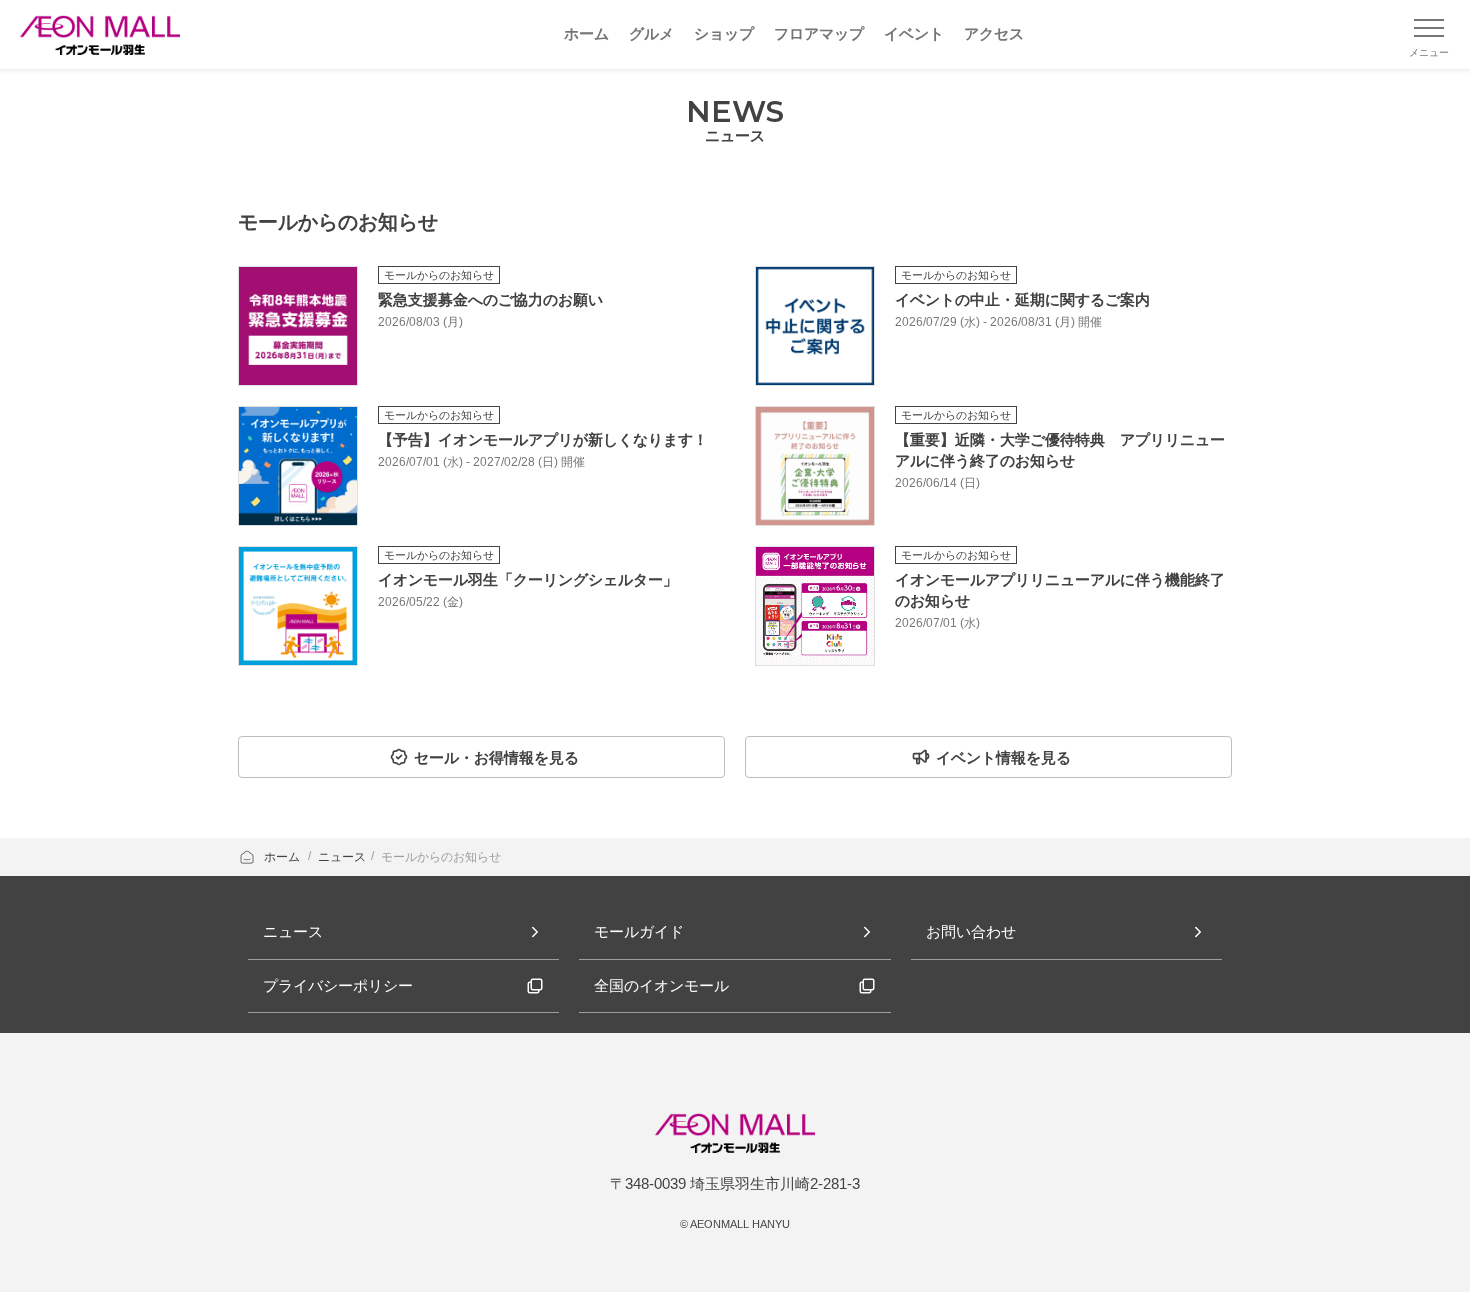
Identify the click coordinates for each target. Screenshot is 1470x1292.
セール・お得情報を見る (496, 757)
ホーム (283, 857)
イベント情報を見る (1003, 757)
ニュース (342, 857)
